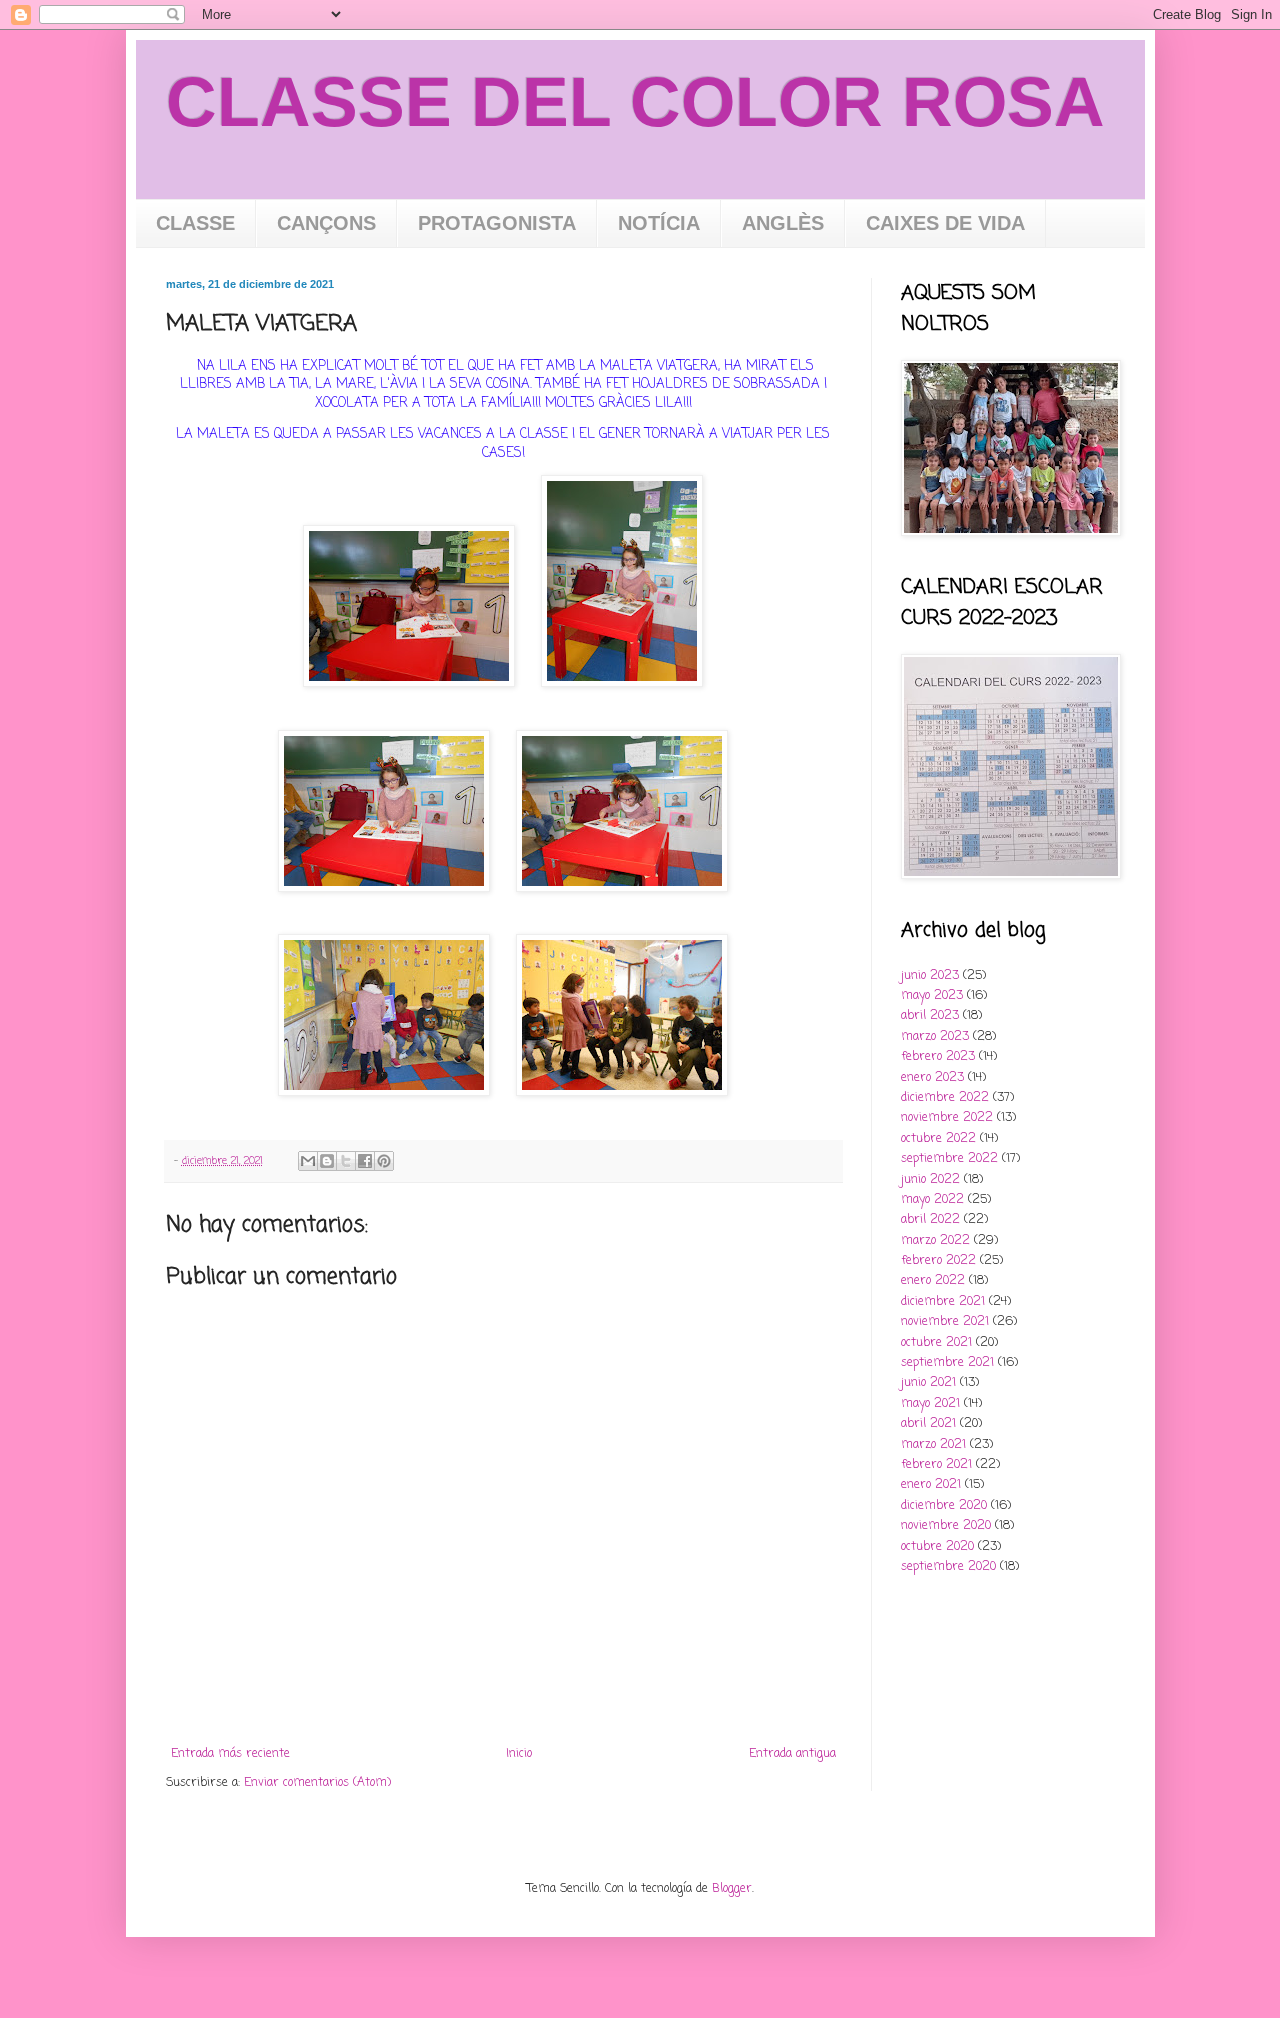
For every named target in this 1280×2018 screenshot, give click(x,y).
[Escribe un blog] (327, 1161)
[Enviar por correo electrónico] (308, 1161)
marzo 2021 (933, 1445)
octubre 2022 (938, 1139)
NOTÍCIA (659, 223)
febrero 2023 (938, 1057)
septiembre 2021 (947, 1363)
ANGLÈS (783, 223)
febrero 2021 (936, 1465)
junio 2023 (930, 976)
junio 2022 (930, 1180)
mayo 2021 (930, 1404)
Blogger (732, 1889)
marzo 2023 (935, 1037)
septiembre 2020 (948, 1567)
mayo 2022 (932, 1200)
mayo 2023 (932, 996)
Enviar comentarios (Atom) (317, 1783)
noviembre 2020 (946, 1526)
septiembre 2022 (949, 1159)
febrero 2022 (938, 1261)
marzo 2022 (935, 1241)
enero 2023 (932, 1078)
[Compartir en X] (346, 1161)
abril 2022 (930, 1220)
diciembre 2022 (945, 1098)
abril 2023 (930, 1016)
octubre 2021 (936, 1343)
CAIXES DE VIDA (945, 223)
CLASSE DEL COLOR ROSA (635, 102)
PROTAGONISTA (497, 223)
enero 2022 (933, 1281)
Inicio (519, 1754)
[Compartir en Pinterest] (384, 1161)
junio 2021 (928, 1383)
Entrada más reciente (230, 1754)
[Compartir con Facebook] (365, 1161)
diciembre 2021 (943, 1302)
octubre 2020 (937, 1547)
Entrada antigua (792, 1754)
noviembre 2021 (945, 1322)
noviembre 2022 (947, 1118)
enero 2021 (931, 1485)
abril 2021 (928, 1424)
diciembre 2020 (944, 1506)
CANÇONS (326, 223)
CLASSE (195, 223)
